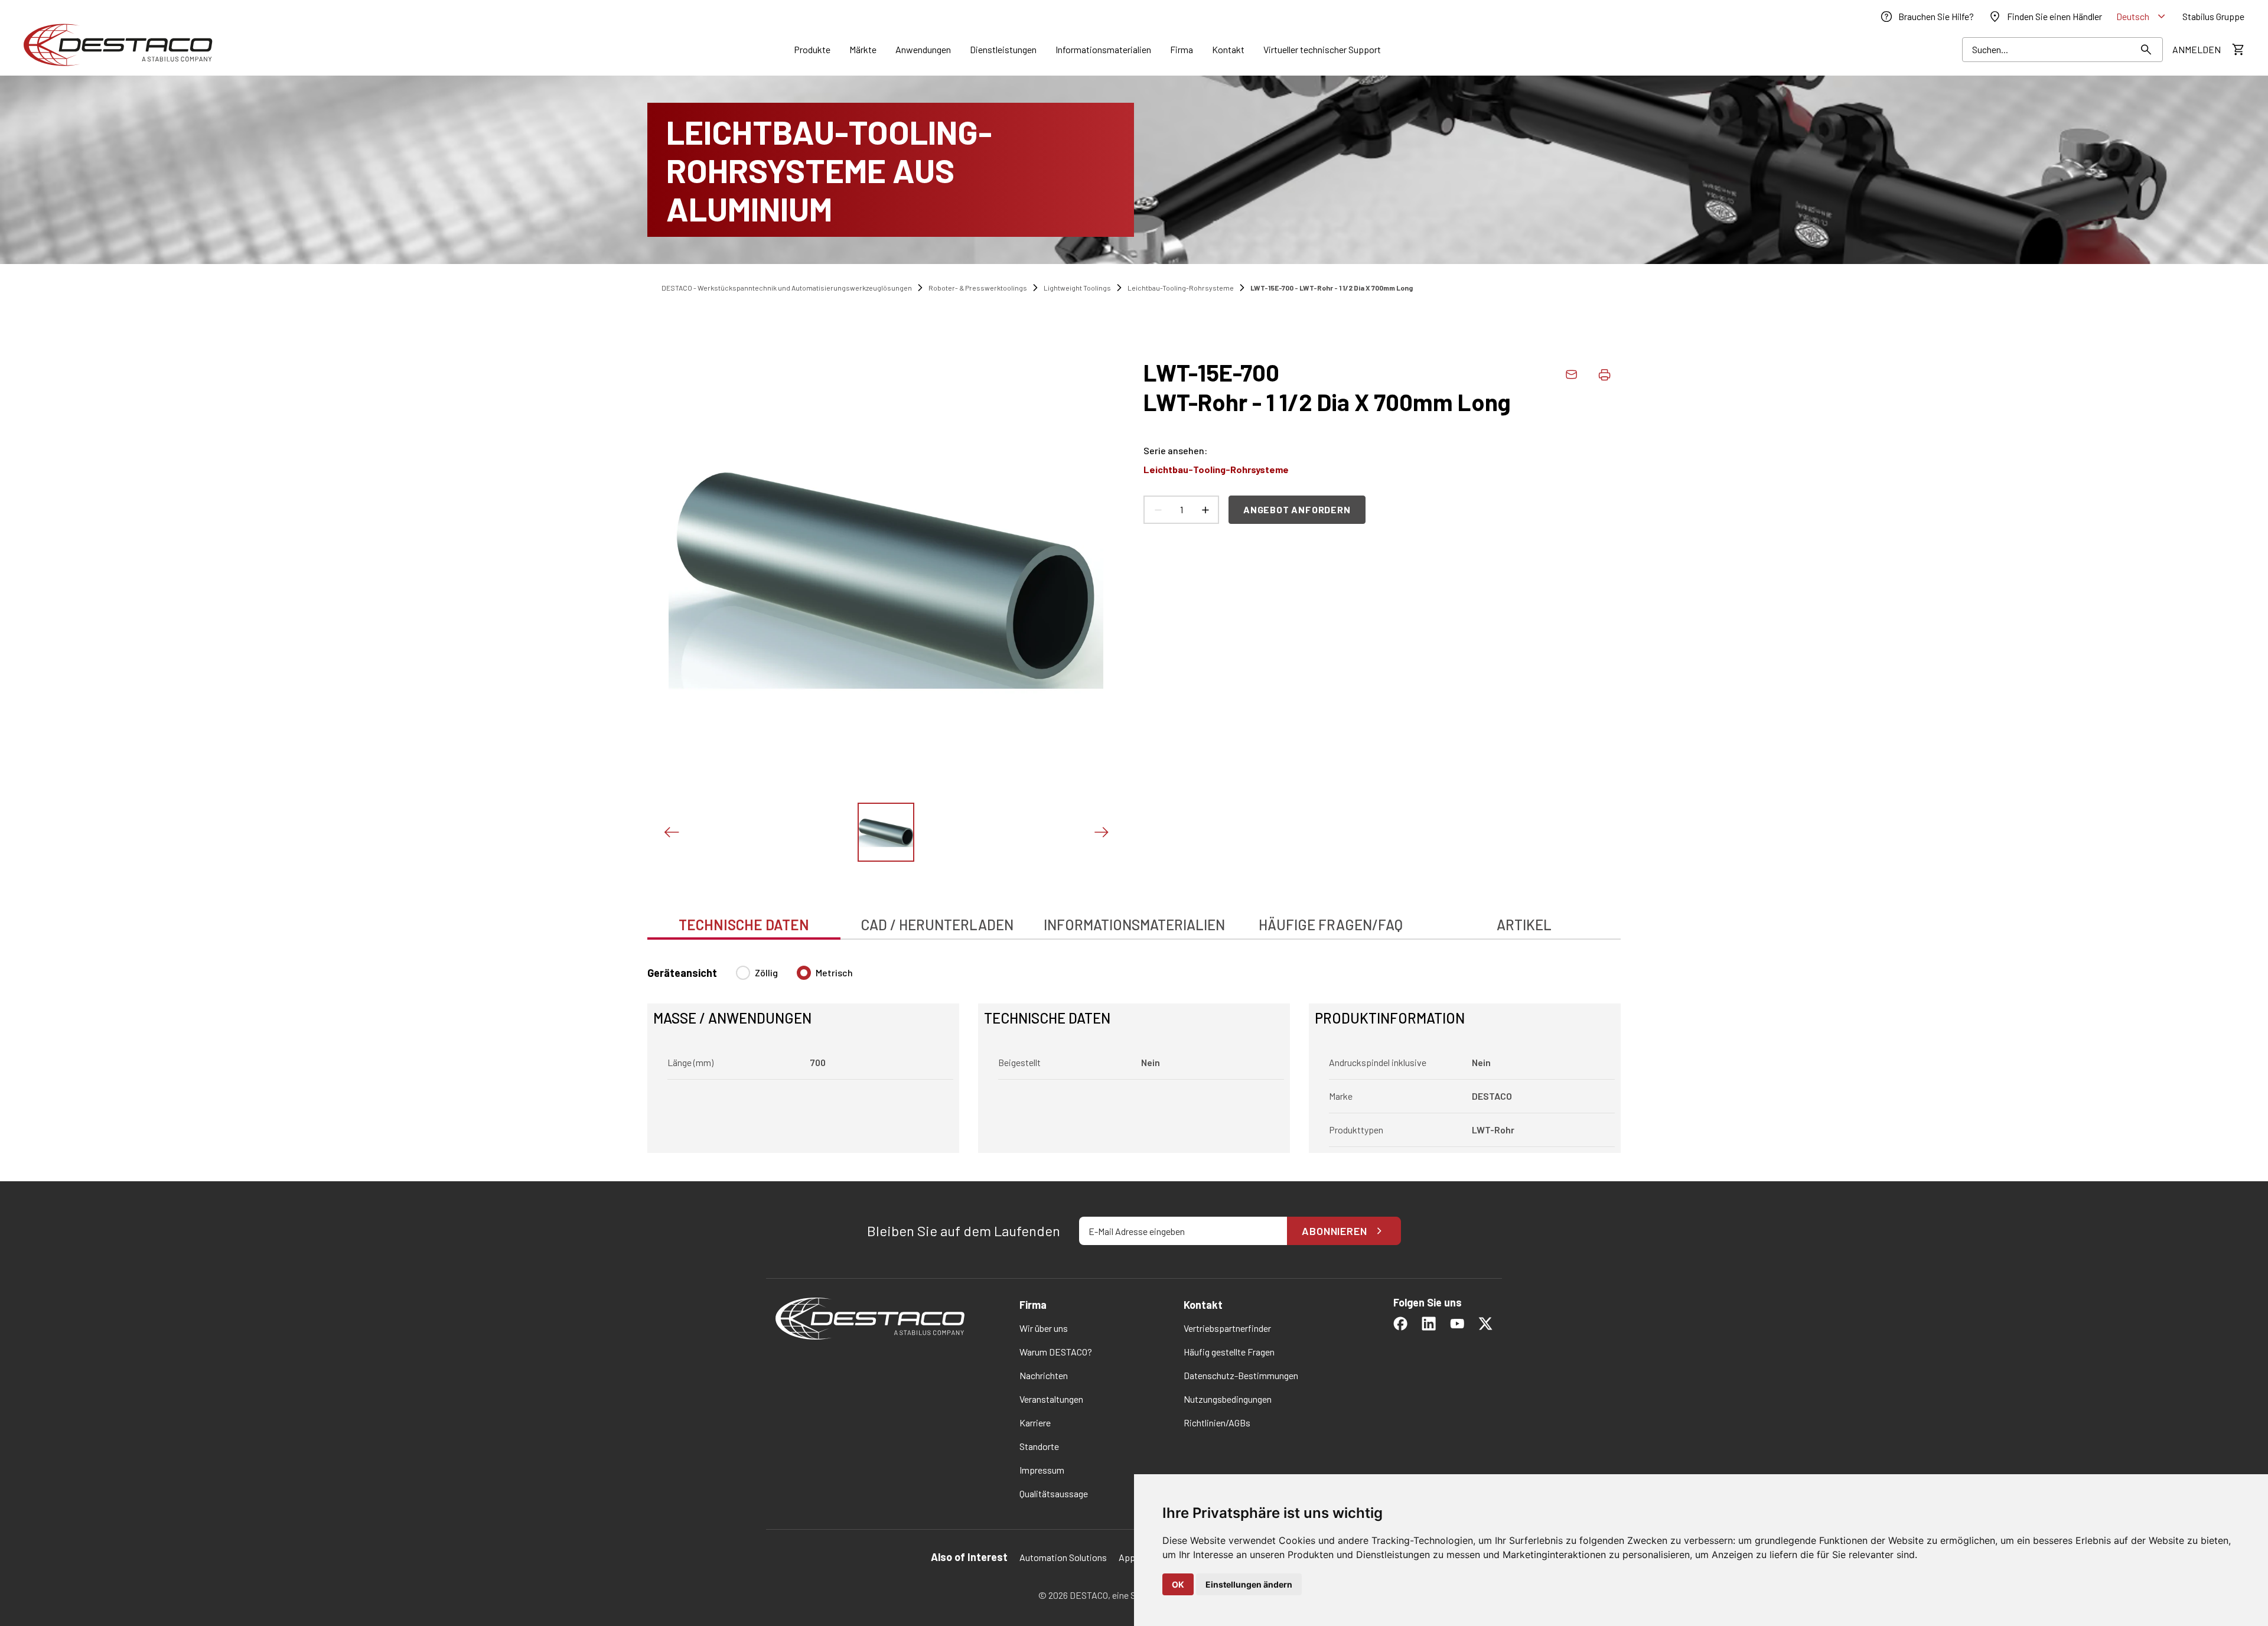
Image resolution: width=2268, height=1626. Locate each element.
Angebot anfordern (1297, 509)
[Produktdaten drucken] (1604, 374)
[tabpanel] (1134, 1052)
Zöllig (766, 972)
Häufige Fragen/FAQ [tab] (1331, 925)
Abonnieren (1335, 1231)
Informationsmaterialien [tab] (1134, 925)
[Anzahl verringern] (1158, 510)
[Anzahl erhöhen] (1205, 510)
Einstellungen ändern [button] (1249, 1584)
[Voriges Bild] (671, 832)
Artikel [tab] (1524, 925)
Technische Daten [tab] (744, 925)
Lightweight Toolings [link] (1077, 288)
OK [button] (1178, 1584)
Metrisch (834, 972)
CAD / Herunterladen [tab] (937, 925)
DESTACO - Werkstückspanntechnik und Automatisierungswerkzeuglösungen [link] (787, 288)
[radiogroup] (794, 977)
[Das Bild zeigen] (886, 832)
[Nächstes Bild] (1101, 832)
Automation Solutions (1063, 1557)
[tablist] (1134, 918)
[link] (1927, 17)
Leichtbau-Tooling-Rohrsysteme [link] (1181, 288)
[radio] (743, 973)
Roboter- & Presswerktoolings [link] (978, 288)
